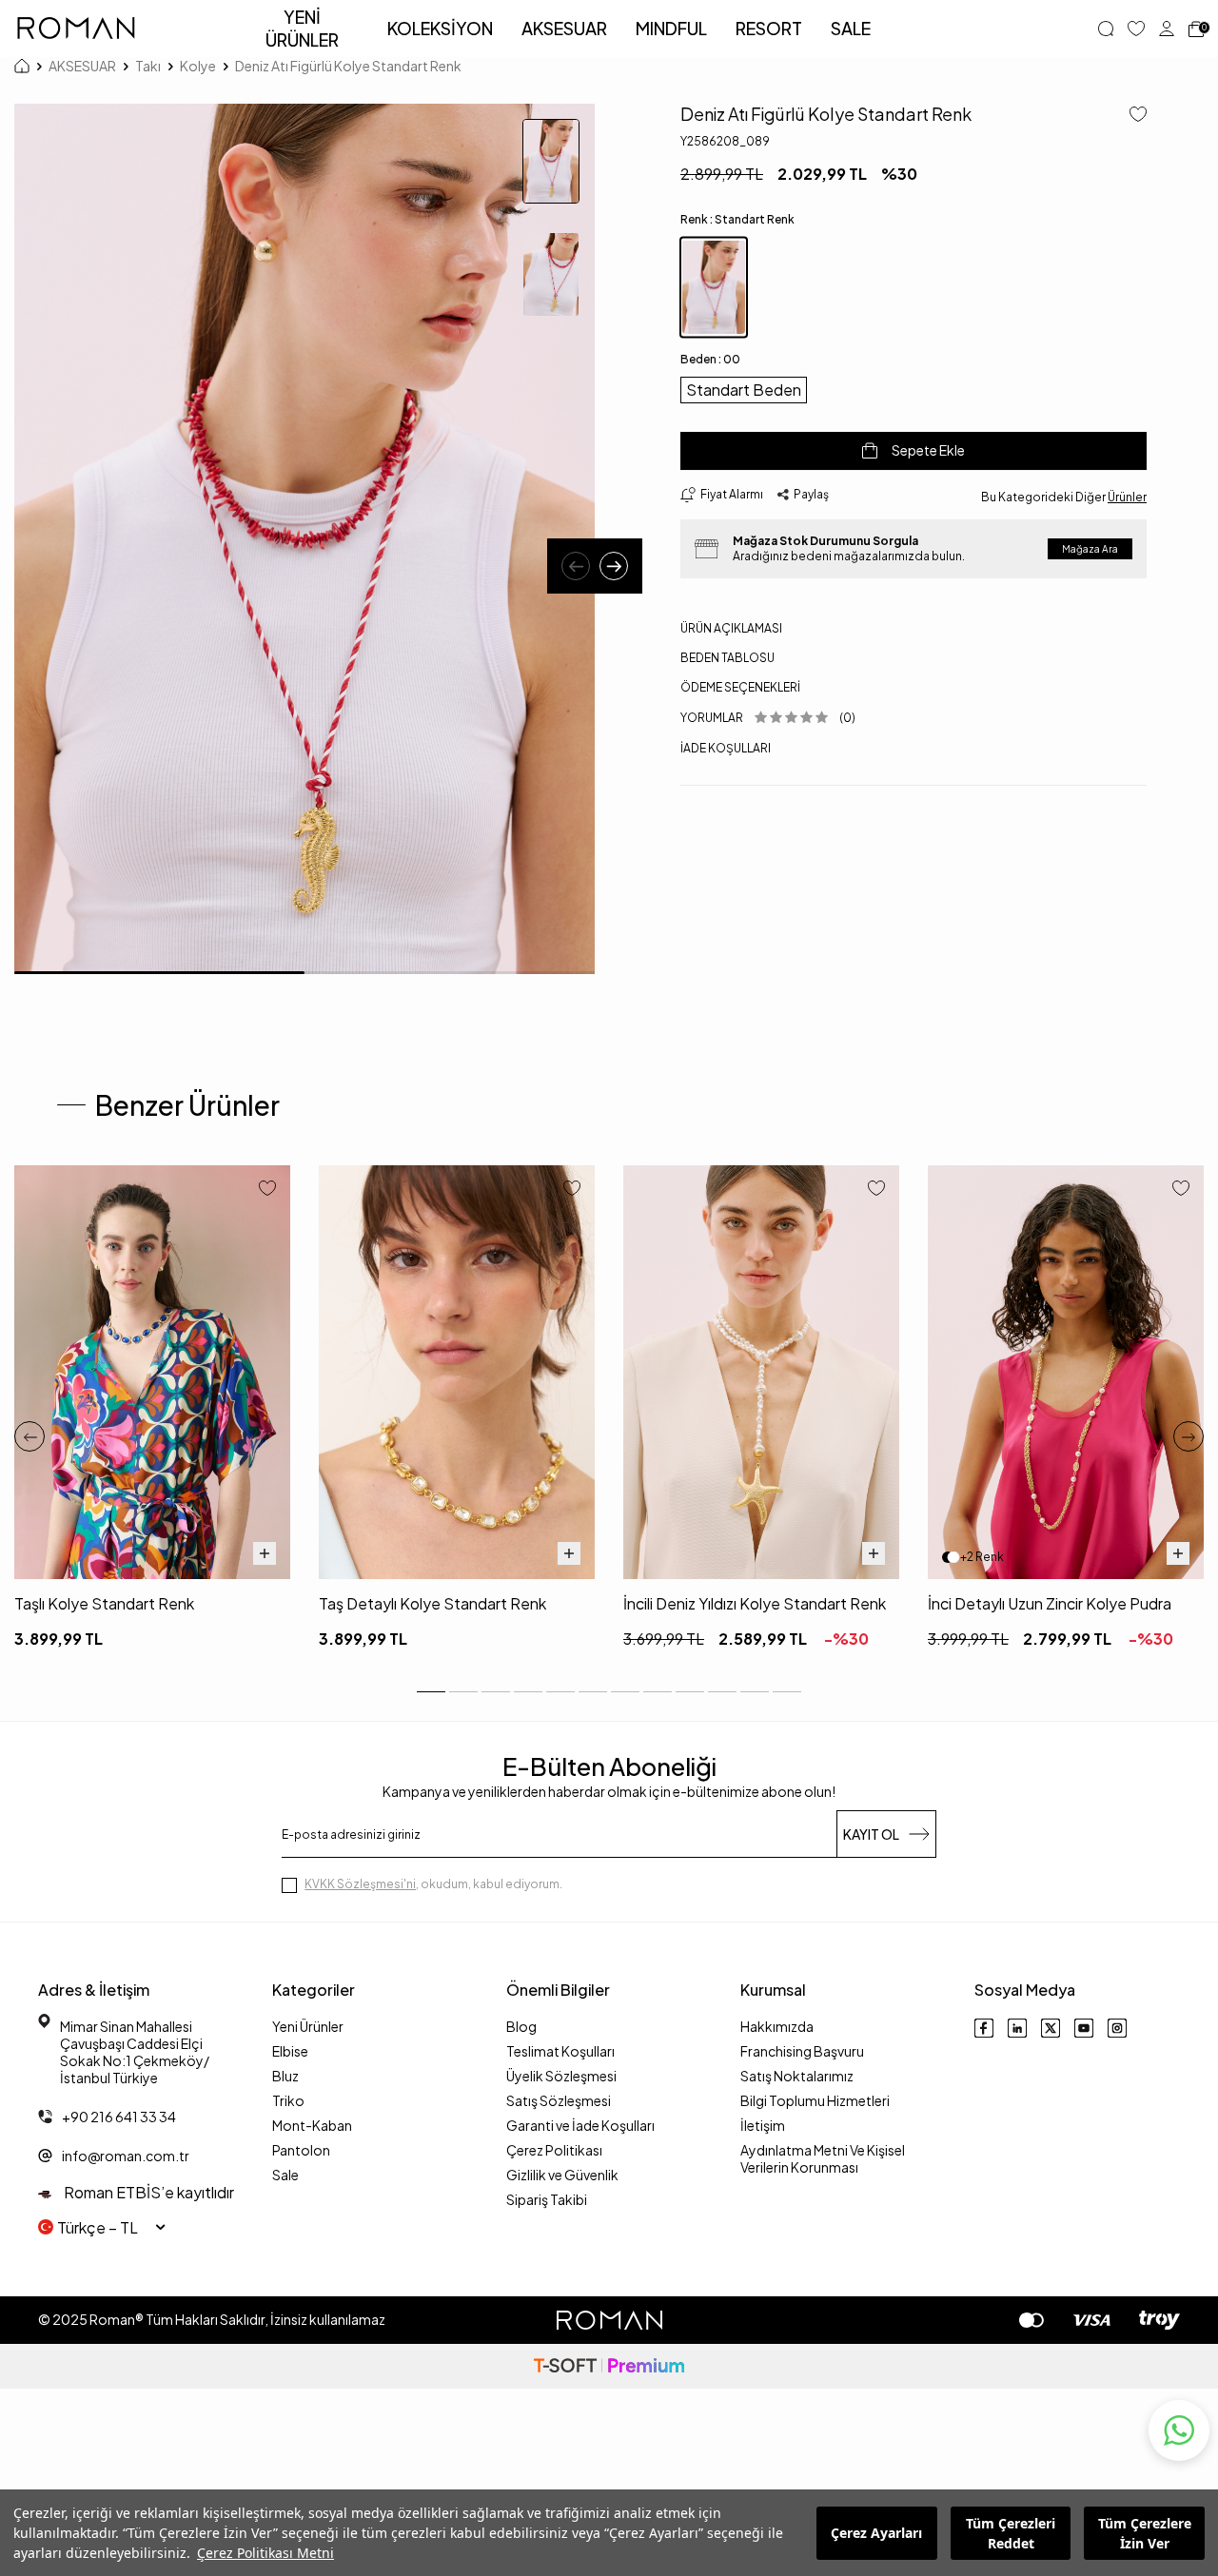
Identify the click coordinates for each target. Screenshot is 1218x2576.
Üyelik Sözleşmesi (561, 2076)
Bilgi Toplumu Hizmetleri (815, 2100)
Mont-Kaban (312, 2125)
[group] (304, 539)
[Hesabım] (1167, 29)
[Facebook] (984, 2028)
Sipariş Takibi (547, 2199)
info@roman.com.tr (126, 2156)
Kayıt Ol (871, 1834)
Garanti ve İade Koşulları (580, 2125)
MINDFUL (671, 28)
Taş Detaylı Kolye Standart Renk (432, 1603)
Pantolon (301, 2150)
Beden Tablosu (727, 658)
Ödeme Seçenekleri (740, 687)
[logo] (76, 29)
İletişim (763, 2125)
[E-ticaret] (609, 2366)
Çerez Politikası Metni (265, 2553)
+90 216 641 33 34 (119, 2117)
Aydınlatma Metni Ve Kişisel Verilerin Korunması (823, 2158)
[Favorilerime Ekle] (267, 1190)
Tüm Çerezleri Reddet (1011, 2533)
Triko (288, 2100)
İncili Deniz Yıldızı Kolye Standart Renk (755, 1603)
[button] (576, 566)
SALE (851, 28)
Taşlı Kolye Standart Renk (104, 1603)
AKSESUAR (564, 28)
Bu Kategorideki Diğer (1064, 496)
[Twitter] (1051, 2028)
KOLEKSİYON (440, 28)
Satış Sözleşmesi (559, 2100)
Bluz (285, 2076)
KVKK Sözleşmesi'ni (360, 1884)
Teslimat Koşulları (560, 2051)
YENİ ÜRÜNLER (302, 28)
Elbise (290, 2051)
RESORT (769, 28)
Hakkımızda (777, 2026)
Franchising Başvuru (802, 2051)
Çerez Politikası (554, 2150)
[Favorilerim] (1136, 29)
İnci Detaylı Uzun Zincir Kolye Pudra (1050, 1603)
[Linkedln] (1017, 2028)
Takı (148, 66)
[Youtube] (1084, 2028)
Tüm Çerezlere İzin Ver (1145, 2533)
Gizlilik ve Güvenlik (562, 2175)
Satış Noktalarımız (797, 2076)
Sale (285, 2175)
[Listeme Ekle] (1131, 116)
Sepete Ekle (928, 450)
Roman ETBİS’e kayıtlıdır (147, 2192)
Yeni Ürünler (308, 2026)
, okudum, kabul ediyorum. (433, 1884)
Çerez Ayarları (876, 2533)
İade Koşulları (726, 747)
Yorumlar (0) (768, 718)
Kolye (198, 66)
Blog (521, 2026)
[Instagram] (1117, 2028)
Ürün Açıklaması (731, 628)
